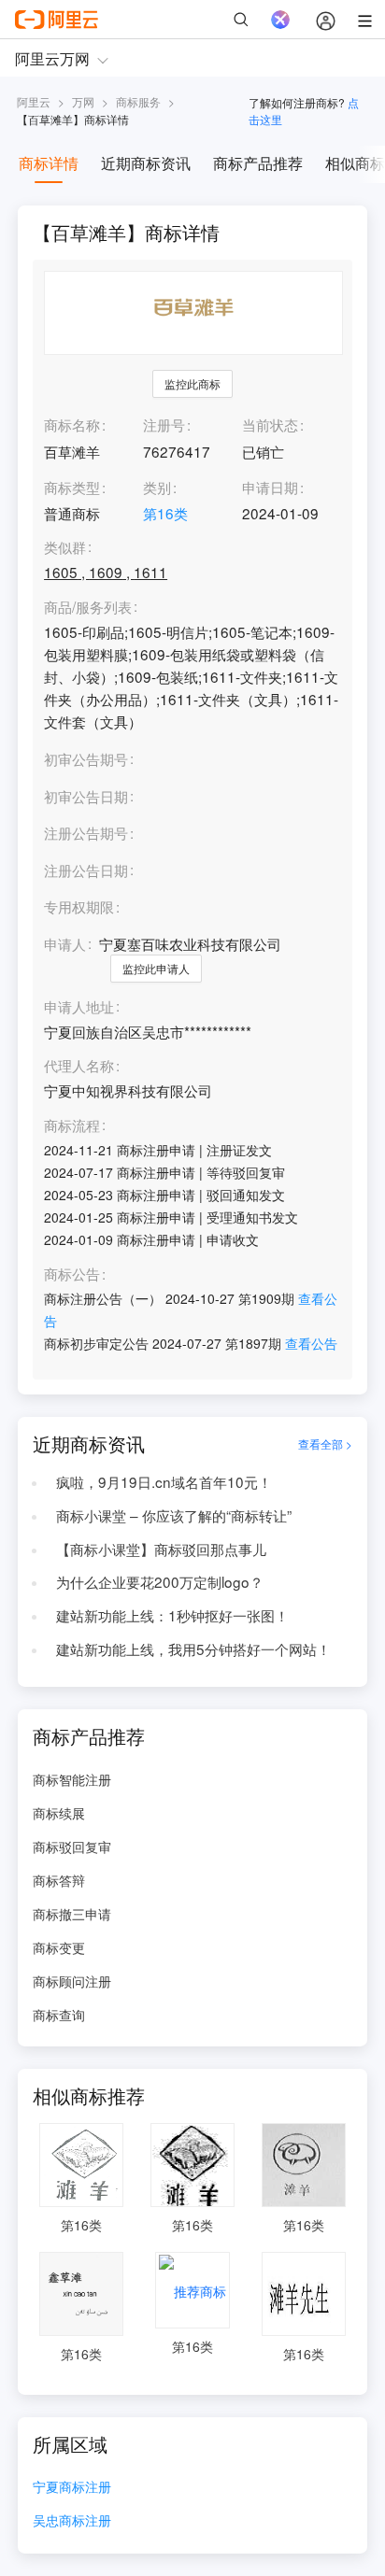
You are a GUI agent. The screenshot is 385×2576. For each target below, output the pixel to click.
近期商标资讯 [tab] (146, 163)
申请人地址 (79, 1007)
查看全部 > (325, 1444)
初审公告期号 (86, 758)
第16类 (165, 513)
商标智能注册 (72, 1779)
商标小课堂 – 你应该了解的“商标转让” (174, 1515)
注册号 (164, 424)
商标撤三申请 (72, 1914)
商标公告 (72, 1274)
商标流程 (72, 1125)
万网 (83, 101)
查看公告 (311, 1343)
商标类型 (72, 487)
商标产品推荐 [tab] (258, 163)
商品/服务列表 (88, 607)
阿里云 (34, 101)
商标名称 (72, 424)
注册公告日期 (86, 870)
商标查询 (59, 2015)
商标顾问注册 (72, 1981)
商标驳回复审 (72, 1847)
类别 (157, 487)
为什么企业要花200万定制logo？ (160, 1581)
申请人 (65, 943)
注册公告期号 (86, 832)
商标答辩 (59, 1880)
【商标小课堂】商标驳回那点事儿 (161, 1549)
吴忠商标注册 (72, 2521)
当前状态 (270, 424)
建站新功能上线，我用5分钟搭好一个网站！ (193, 1649)
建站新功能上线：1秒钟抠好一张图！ (172, 1615)
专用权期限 (79, 906)
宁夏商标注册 (72, 2488)
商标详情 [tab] (49, 163)
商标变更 (59, 1947)
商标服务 (138, 101)
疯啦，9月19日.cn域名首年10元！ (164, 1481)
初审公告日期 (86, 796)
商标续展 (59, 1813)
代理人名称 (79, 1066)
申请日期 (270, 487)
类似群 (65, 547)
